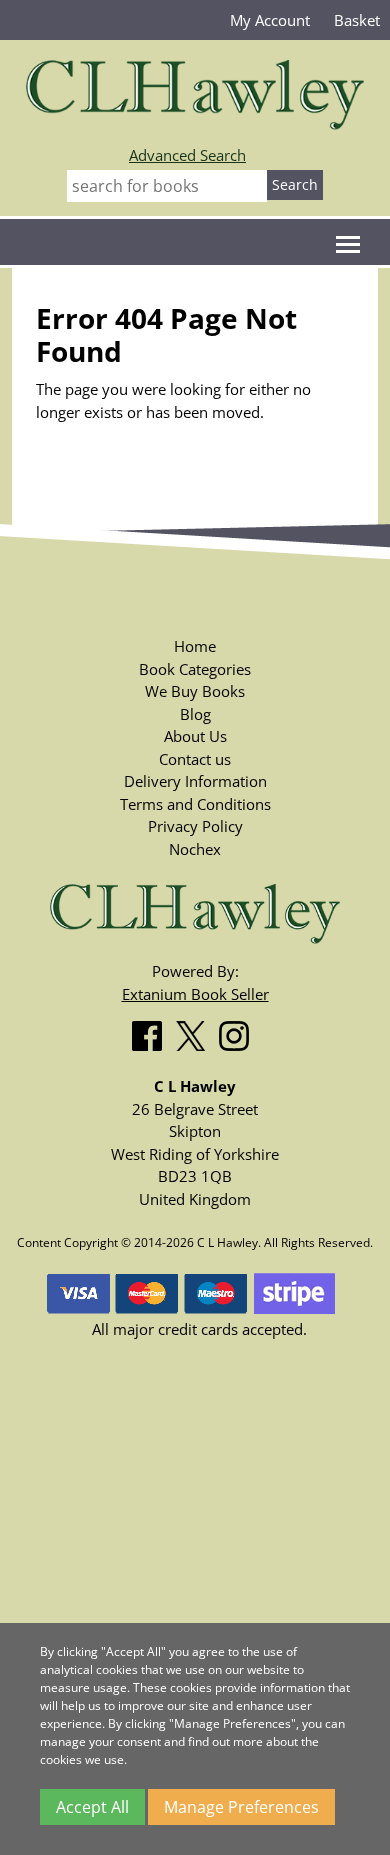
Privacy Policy (195, 826)
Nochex (195, 849)
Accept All (92, 1807)
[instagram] (239, 1032)
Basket (357, 20)
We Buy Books (195, 691)
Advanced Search (187, 155)
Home (195, 646)
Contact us (195, 759)
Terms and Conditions (195, 804)
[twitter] (195, 1032)
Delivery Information (195, 781)
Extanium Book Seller (195, 994)
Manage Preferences (241, 1807)
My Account (270, 20)
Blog (195, 714)
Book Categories (195, 669)
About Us (195, 736)
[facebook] (152, 1032)
